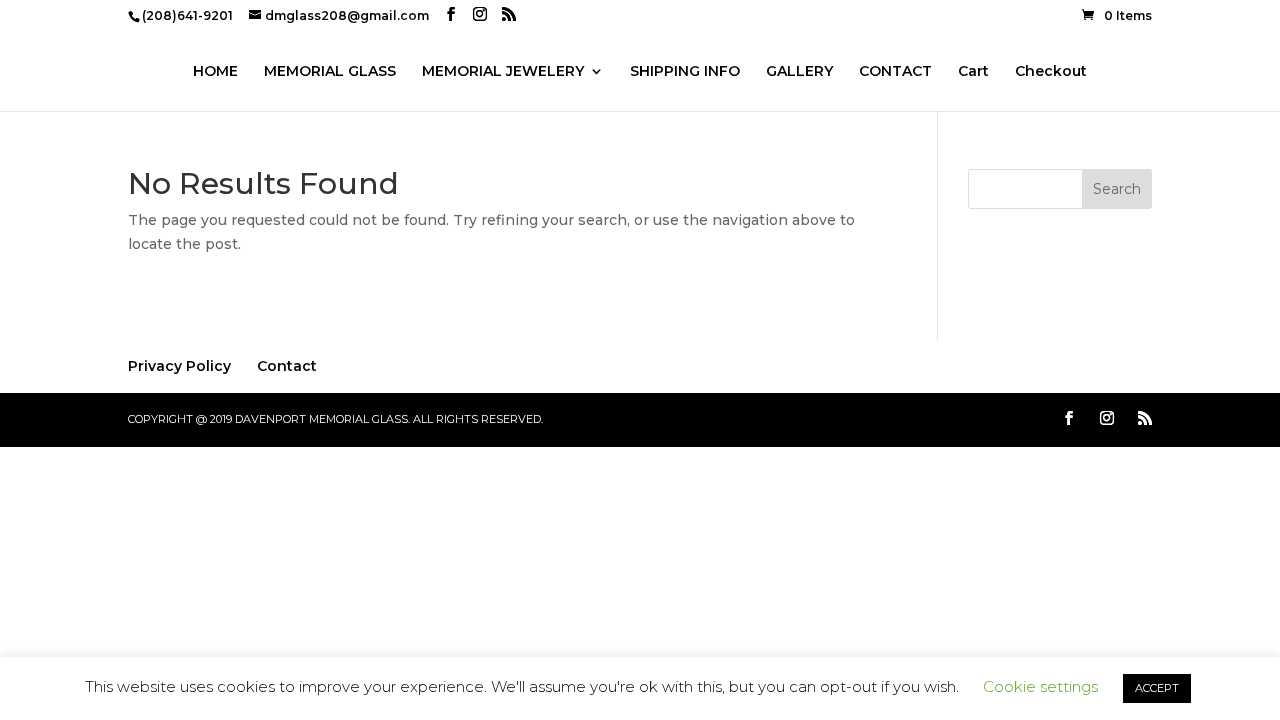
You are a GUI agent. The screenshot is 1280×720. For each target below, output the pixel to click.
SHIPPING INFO (685, 72)
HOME (215, 72)
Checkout (1051, 72)
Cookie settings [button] (1040, 686)
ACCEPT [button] (1157, 688)
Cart (973, 72)
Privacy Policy (179, 366)
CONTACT (895, 72)
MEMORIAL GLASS (330, 72)
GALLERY (799, 72)
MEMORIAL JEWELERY (503, 72)
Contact (287, 366)
